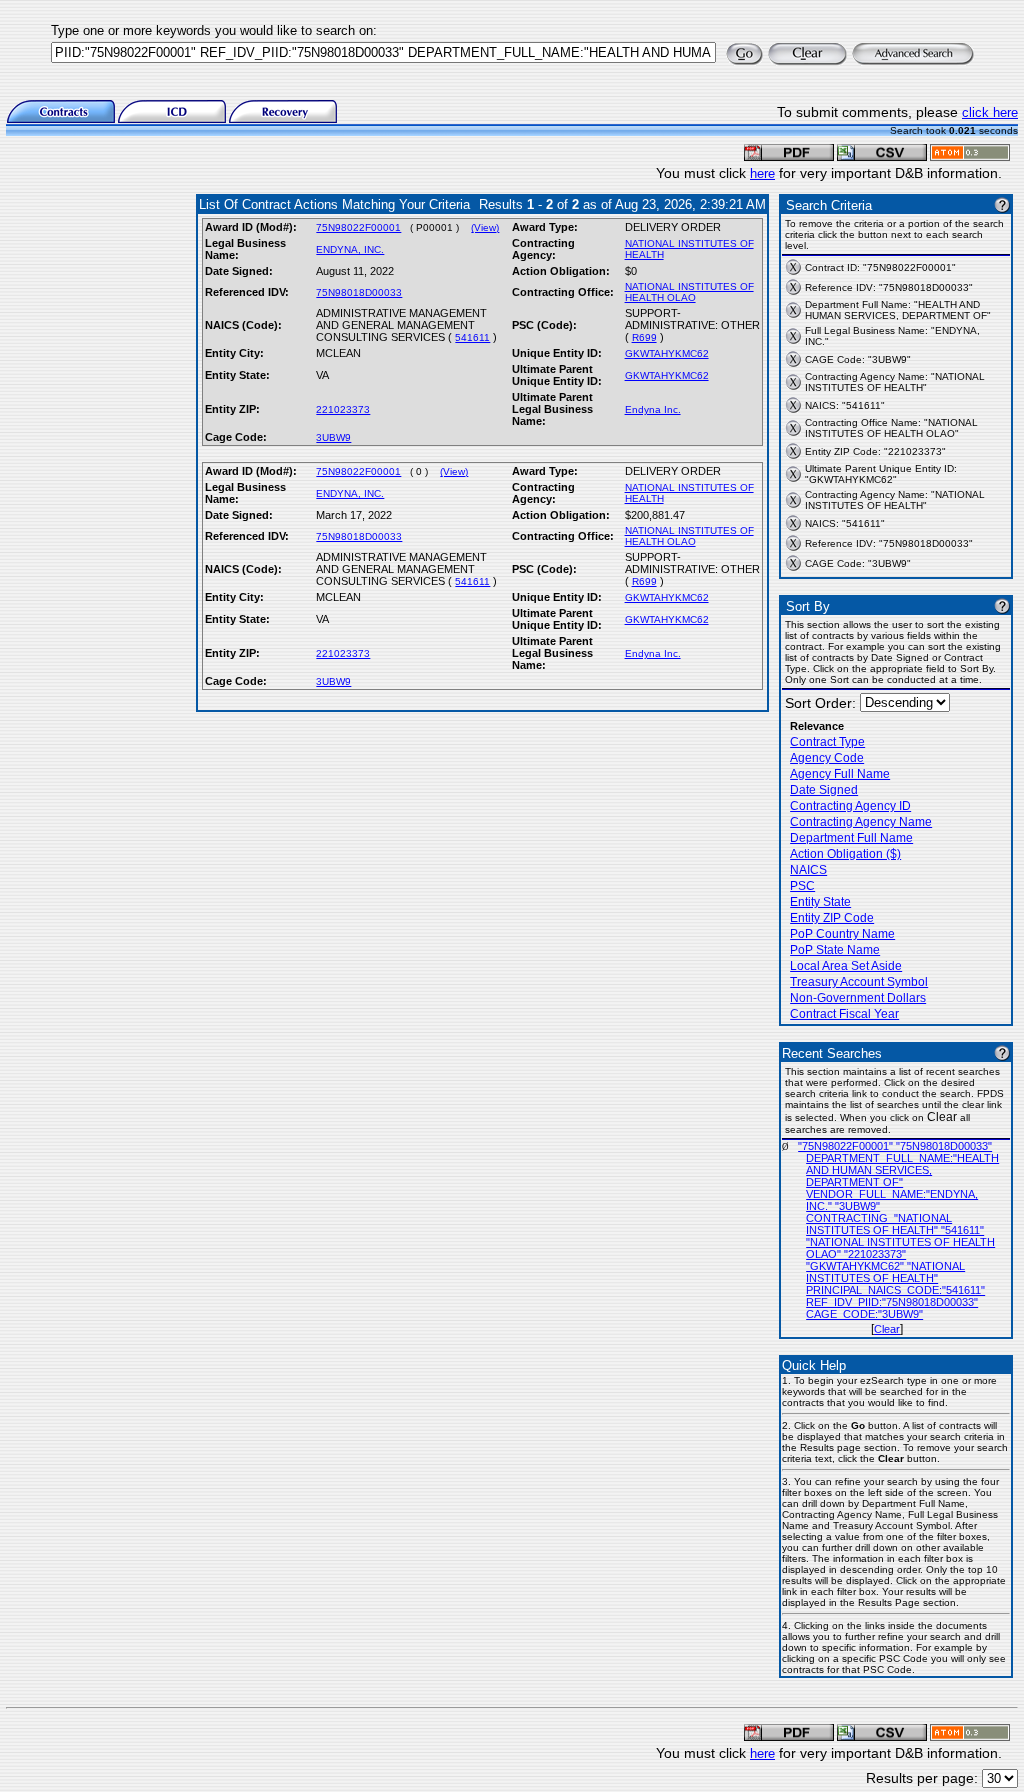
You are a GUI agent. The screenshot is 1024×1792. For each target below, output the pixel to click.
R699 (644, 337)
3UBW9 (333, 437)
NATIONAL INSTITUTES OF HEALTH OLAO (689, 292)
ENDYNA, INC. (350, 249)
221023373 (343, 409)
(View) (485, 227)
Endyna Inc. (653, 409)
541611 (472, 337)
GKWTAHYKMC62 (667, 353)
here (762, 173)
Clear (887, 1329)
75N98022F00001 (358, 227)
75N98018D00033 (359, 292)
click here (990, 112)
